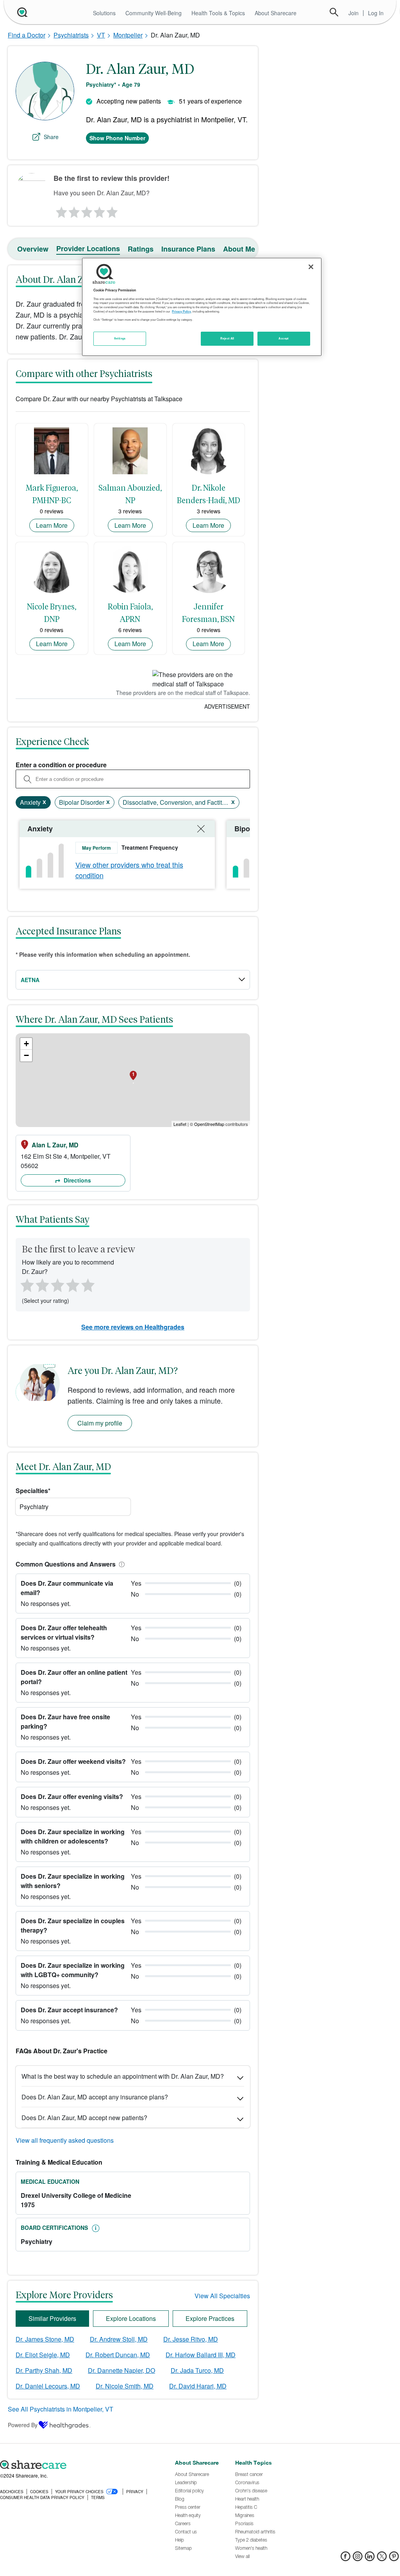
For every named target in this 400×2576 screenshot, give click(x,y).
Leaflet (180, 1124)
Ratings (141, 249)
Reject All (227, 338)
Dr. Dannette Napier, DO (121, 2370)
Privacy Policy (181, 311)
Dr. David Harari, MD (198, 2386)
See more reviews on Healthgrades (133, 1327)
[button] (120, 1564)
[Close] (311, 267)
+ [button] (26, 1044)
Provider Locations (88, 248)
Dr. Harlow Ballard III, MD (201, 2355)
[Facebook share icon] (346, 2559)
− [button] (26, 1055)
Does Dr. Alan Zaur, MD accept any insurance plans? (95, 2097)
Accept (283, 338)
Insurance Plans (188, 249)
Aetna (30, 980)
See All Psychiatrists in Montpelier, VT (61, 2409)
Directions (77, 1180)
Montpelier (128, 35)
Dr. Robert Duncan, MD (118, 2355)
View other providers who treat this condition (129, 870)
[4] (100, 210)
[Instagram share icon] (358, 2559)
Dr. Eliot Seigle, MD (43, 2355)
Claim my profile (100, 1423)
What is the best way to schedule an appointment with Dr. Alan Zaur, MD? (123, 2076)
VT (101, 35)
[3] (86, 210)
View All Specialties (222, 2296)
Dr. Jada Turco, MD (197, 2370)
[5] (112, 210)
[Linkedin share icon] (370, 2559)
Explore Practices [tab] (210, 2318)
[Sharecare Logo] (21, 12)
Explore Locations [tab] (131, 2318)
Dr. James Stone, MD (45, 2339)
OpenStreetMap (209, 1124)
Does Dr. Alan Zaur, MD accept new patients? (84, 2118)
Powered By (23, 2425)
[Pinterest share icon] (394, 2559)
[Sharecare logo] (83, 2465)
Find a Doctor (27, 35)
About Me (239, 249)
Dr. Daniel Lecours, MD (48, 2386)
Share (51, 137)
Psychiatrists (71, 35)
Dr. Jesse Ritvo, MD (191, 2339)
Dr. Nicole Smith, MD (125, 2386)
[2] (73, 210)
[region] (202, 307)
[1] (60, 210)
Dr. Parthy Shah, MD (44, 2370)
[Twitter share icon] (382, 2559)
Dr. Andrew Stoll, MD (119, 2339)
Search (334, 12)
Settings (120, 338)
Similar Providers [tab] (52, 2318)
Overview (33, 249)
